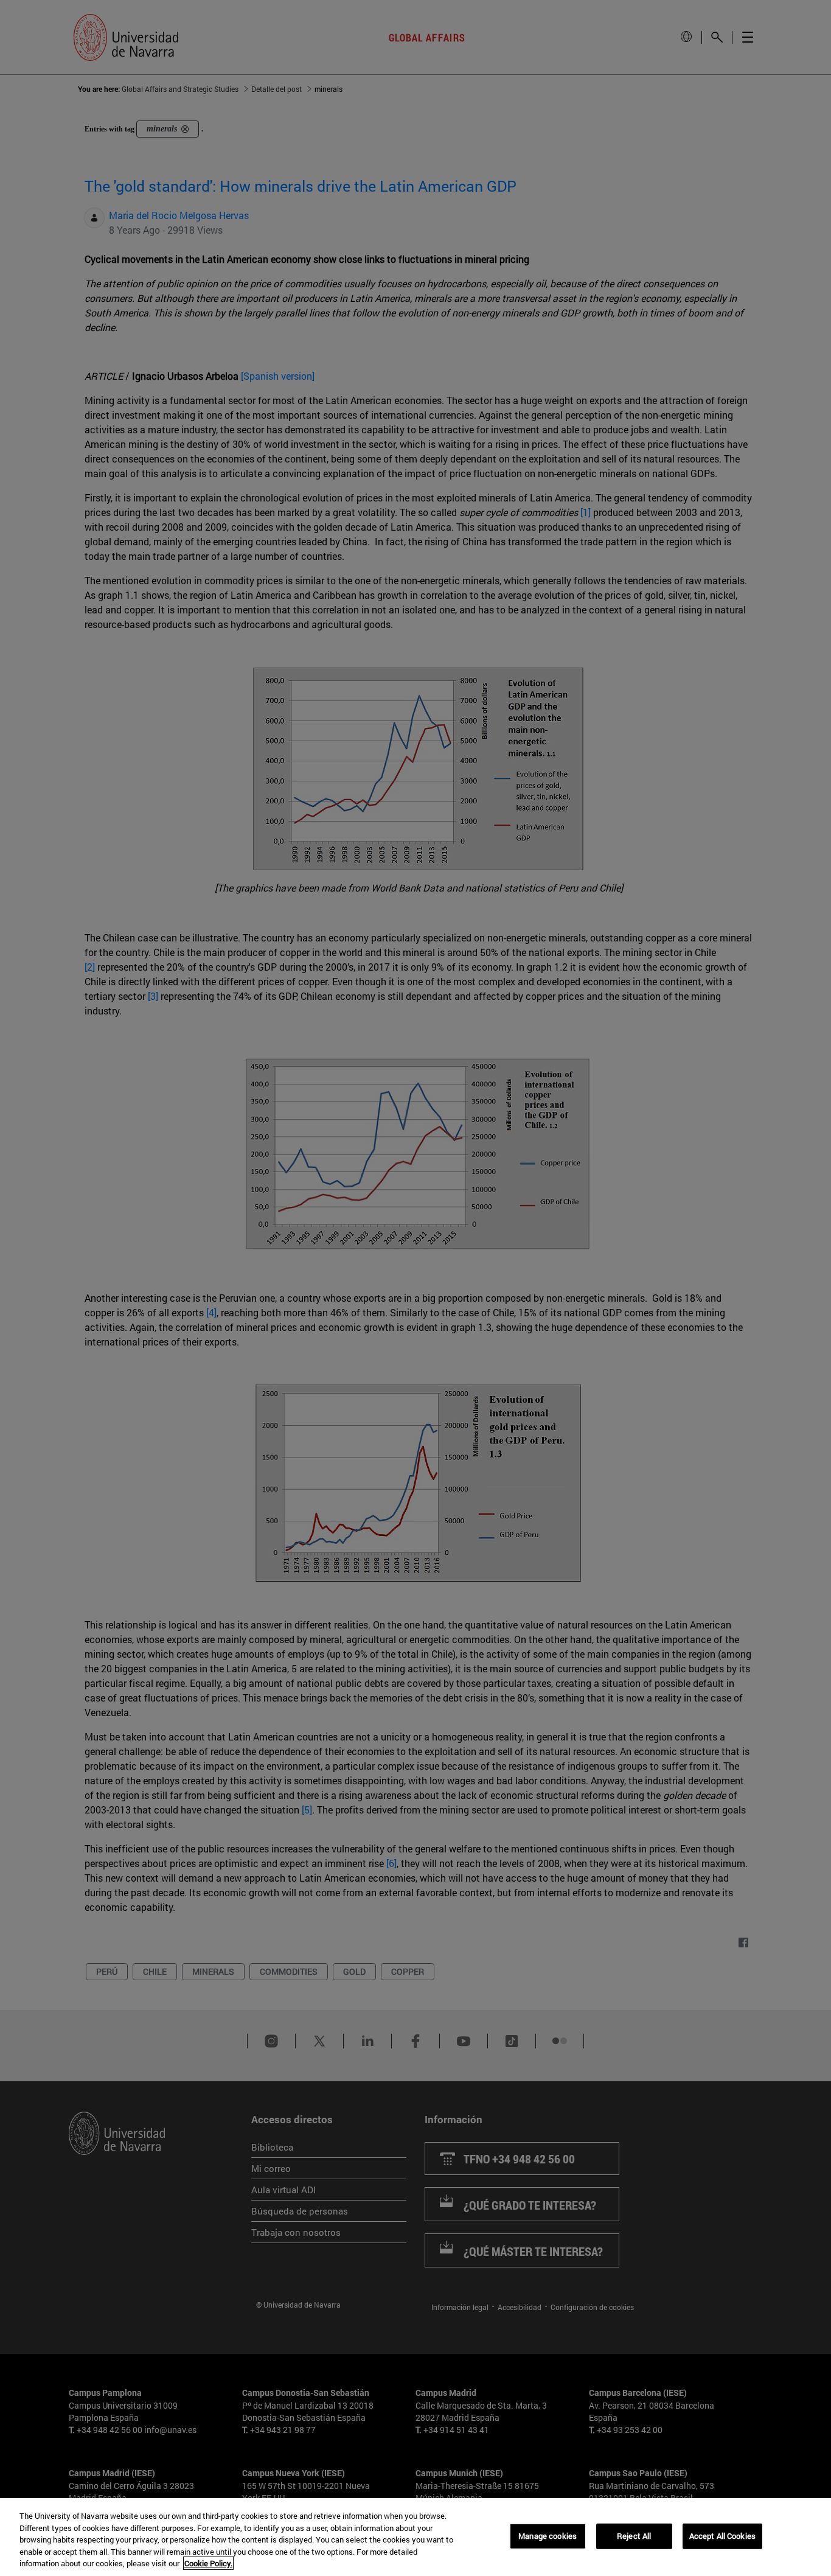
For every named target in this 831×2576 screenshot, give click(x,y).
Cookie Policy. (208, 2563)
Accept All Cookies (722, 2536)
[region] (415, 2537)
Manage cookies (548, 2536)
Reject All (634, 2536)
